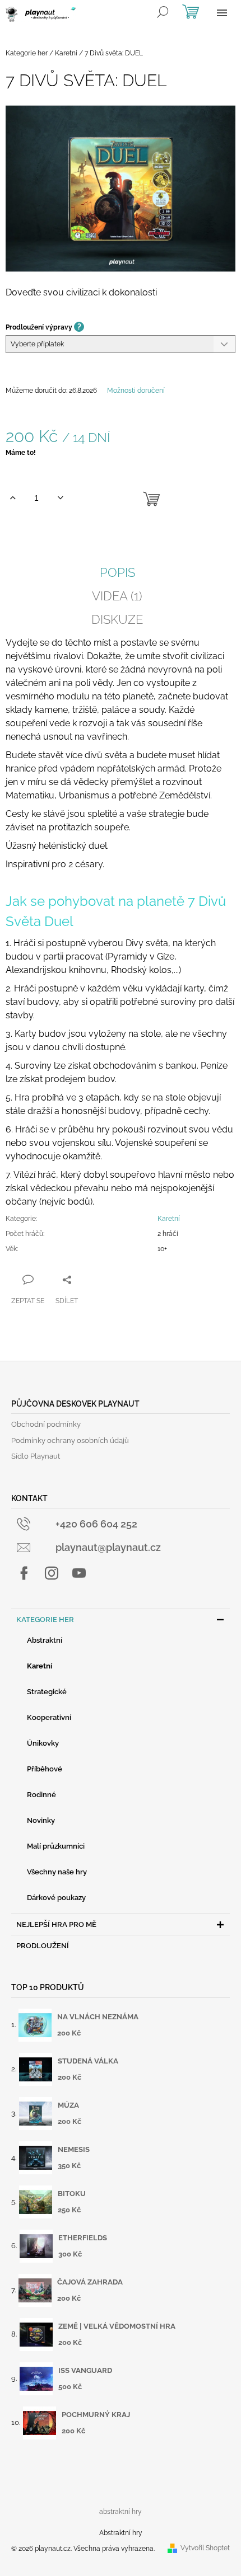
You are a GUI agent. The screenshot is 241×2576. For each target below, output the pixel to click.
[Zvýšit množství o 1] (13, 498)
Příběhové (45, 1769)
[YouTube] (79, 1573)
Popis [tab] (117, 572)
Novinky (41, 1820)
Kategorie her (45, 1620)
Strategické (47, 1692)
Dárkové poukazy (56, 1898)
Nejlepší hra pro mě (56, 1924)
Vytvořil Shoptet (205, 2548)
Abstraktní (45, 1640)
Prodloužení (43, 1946)
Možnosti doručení (136, 391)
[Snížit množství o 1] (60, 498)
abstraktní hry (121, 2512)
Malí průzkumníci (56, 1846)
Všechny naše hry (57, 1872)
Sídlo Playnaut (36, 1456)
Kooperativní (49, 1717)
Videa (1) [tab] (117, 596)
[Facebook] (24, 1573)
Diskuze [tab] (117, 619)
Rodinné (41, 1795)
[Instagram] (52, 1573)
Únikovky (43, 1743)
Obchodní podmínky (46, 1424)
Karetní (169, 1219)
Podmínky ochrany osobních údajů (70, 1440)
